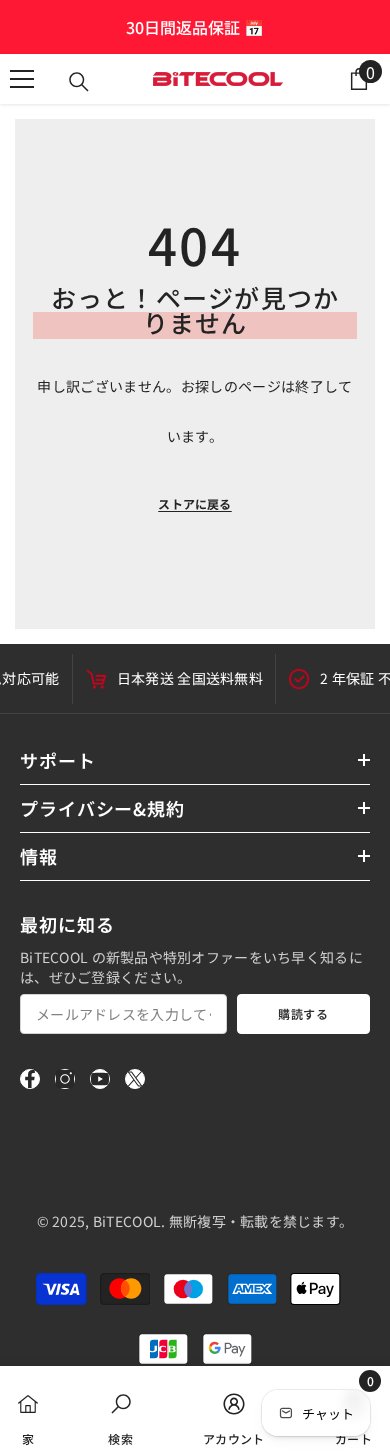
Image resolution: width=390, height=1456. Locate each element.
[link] (120, 1411)
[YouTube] (100, 1079)
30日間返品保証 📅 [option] (195, 27)
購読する (303, 1013)
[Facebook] (30, 1079)
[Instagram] (65, 1079)
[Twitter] (135, 1079)
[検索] (79, 82)
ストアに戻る (194, 503)
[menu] (22, 79)
